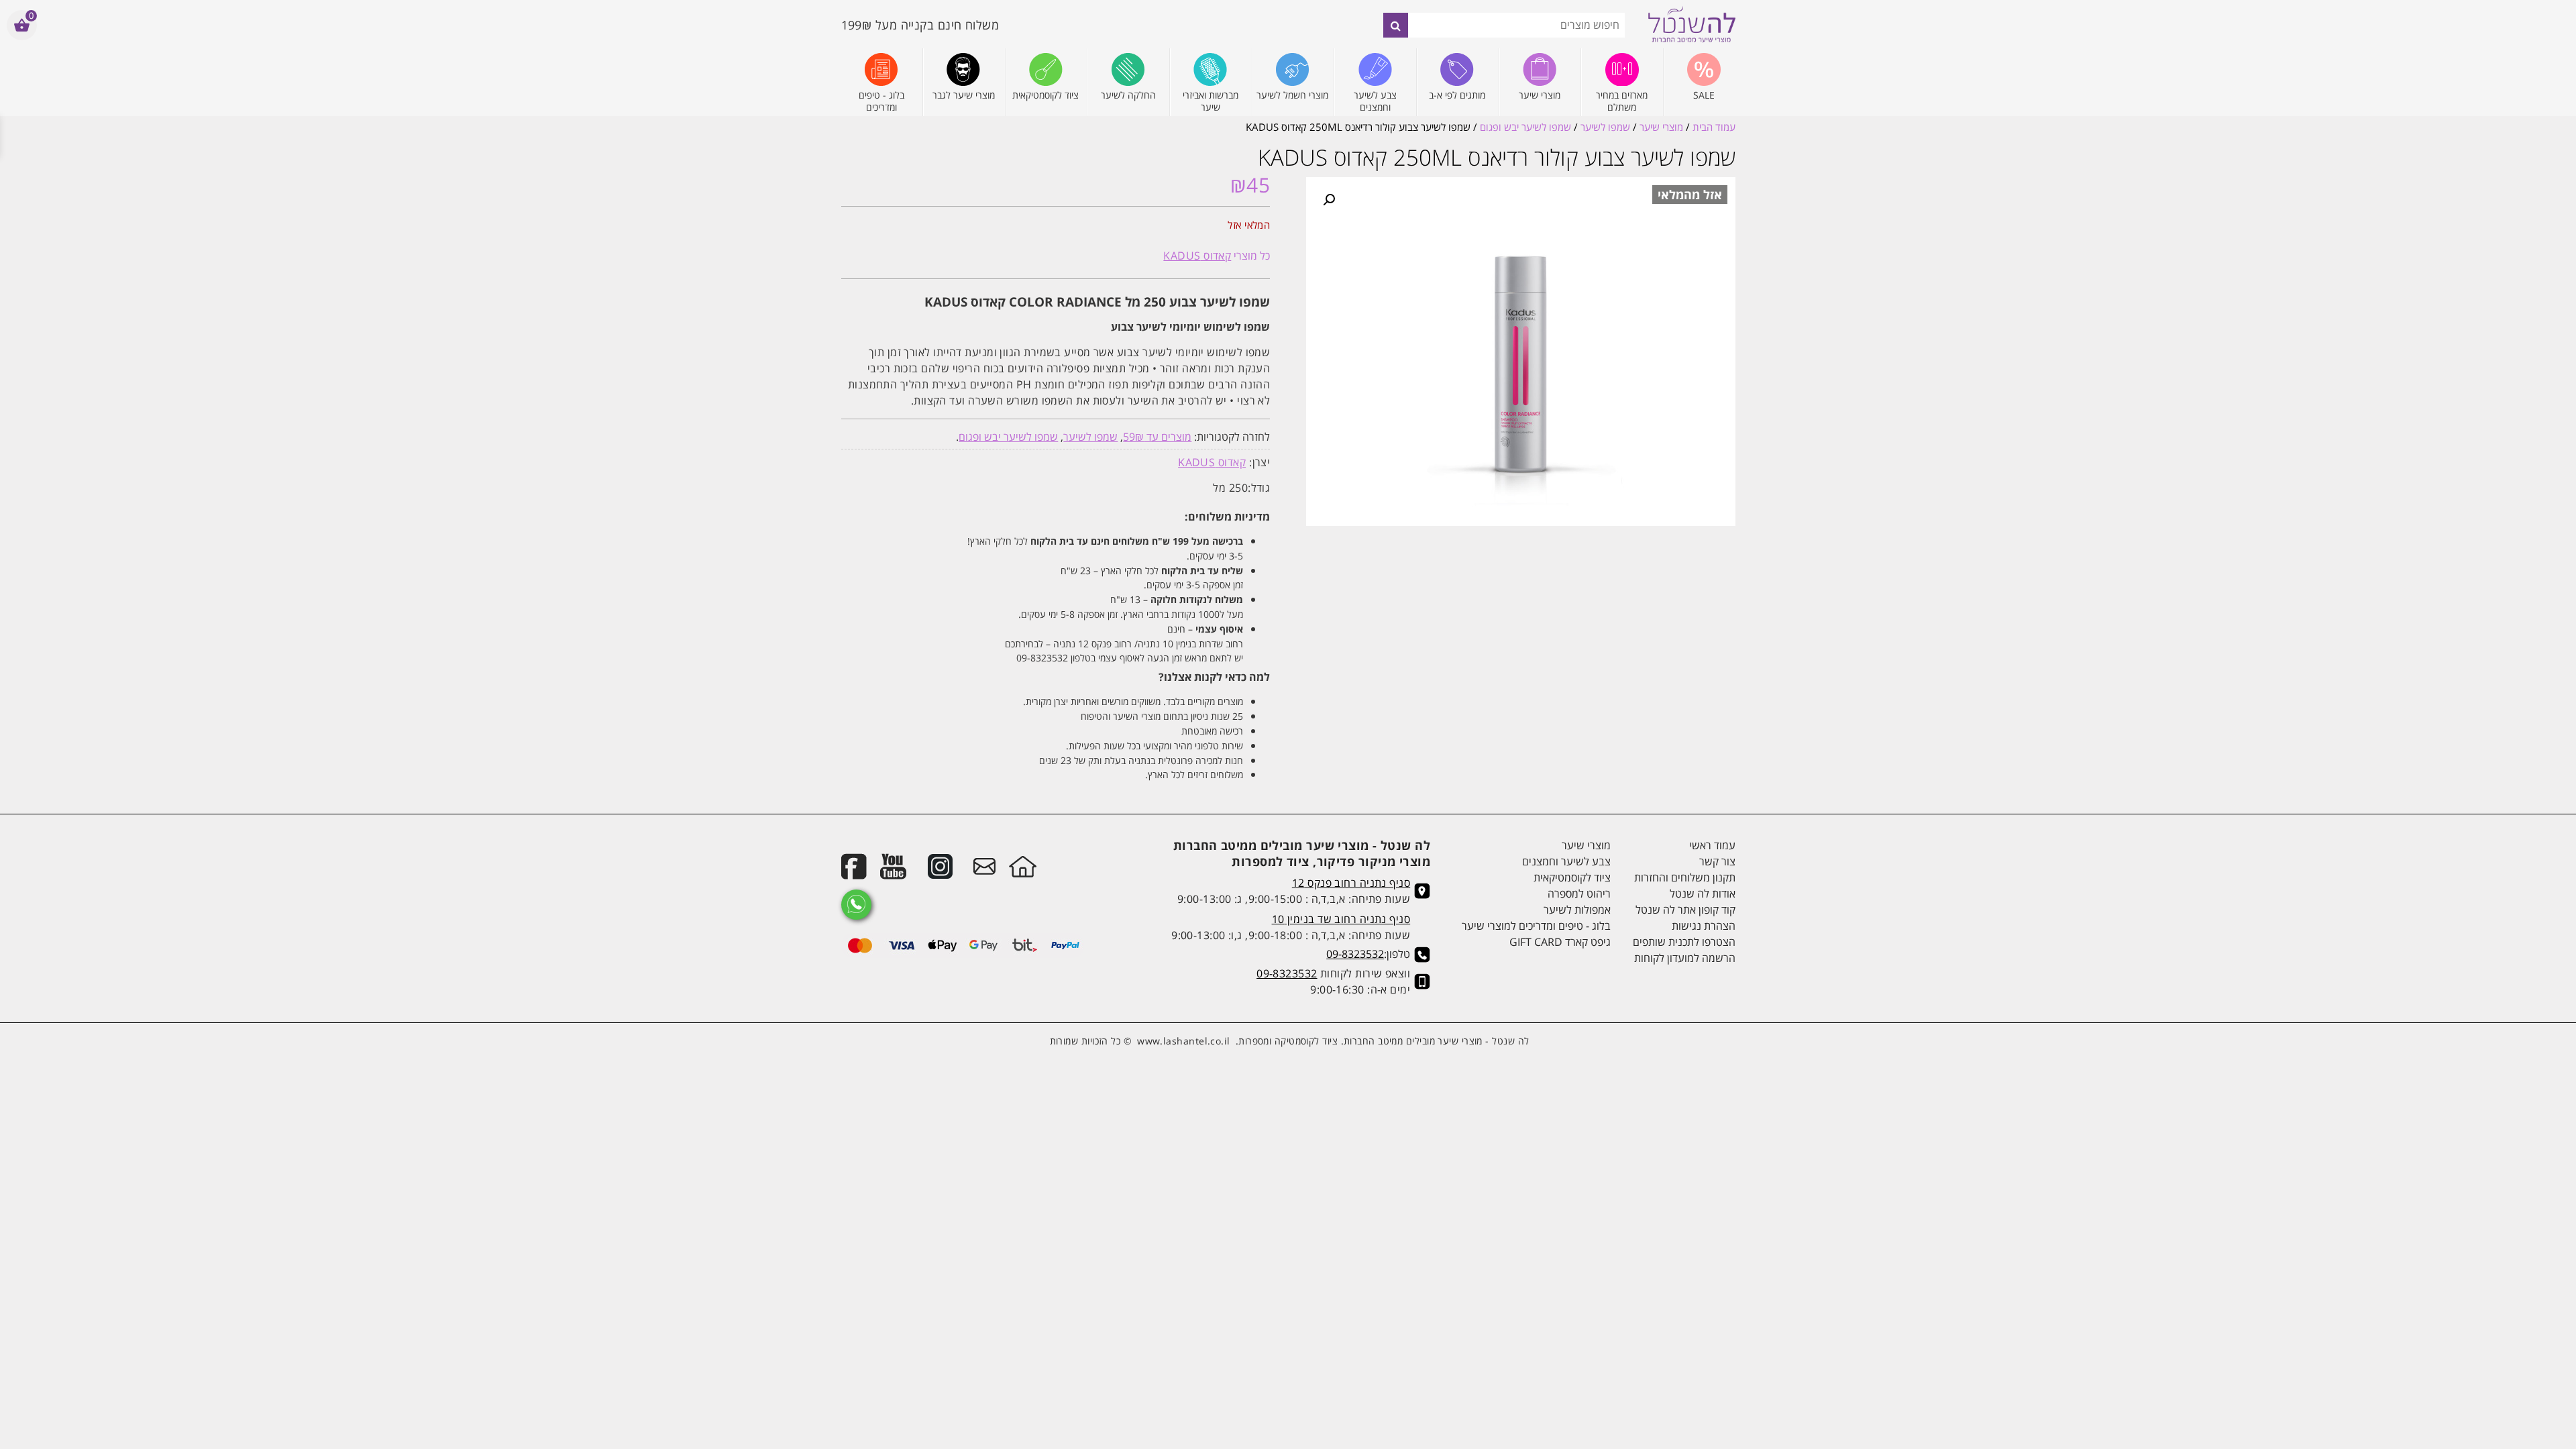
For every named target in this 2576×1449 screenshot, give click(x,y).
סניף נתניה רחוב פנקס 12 (1351, 883)
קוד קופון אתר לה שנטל (1685, 910)
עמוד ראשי (1712, 845)
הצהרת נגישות (1703, 926)
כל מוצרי (1217, 256)
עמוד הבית (1714, 127)
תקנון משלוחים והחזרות (1684, 877)
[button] (1329, 200)
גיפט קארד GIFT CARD (1560, 942)
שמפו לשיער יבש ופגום (1525, 127)
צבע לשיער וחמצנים (1566, 861)
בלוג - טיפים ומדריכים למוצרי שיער (1536, 926)
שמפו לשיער (1605, 127)
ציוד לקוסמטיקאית (1572, 877)
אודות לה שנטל (1702, 894)
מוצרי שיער (1661, 127)
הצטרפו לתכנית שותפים (1684, 942)
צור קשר (1717, 861)
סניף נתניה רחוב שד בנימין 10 (1341, 919)
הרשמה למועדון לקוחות (1684, 958)
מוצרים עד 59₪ (1157, 437)
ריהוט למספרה (1579, 894)
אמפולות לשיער (1577, 910)
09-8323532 (1355, 954)
